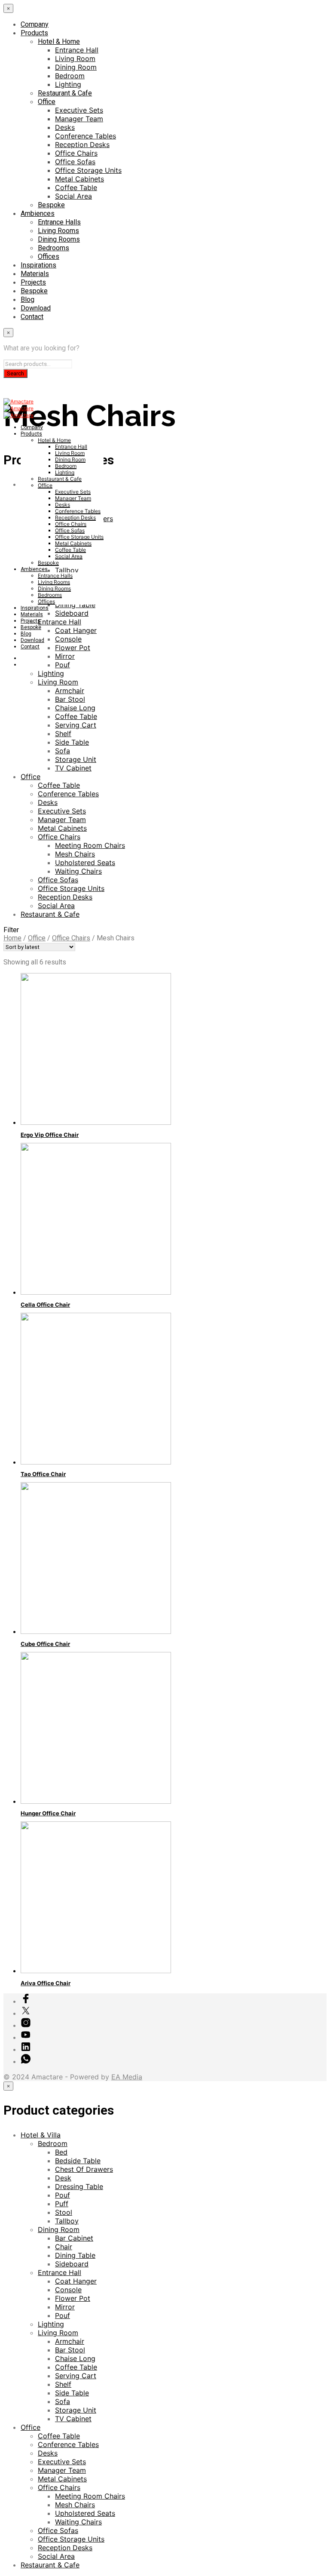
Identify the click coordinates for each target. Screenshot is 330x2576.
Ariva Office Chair (46, 1983)
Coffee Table (76, 187)
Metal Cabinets (79, 179)
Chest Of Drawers (84, 2169)
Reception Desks (82, 144)
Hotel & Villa (41, 2135)
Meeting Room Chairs (90, 845)
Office (47, 102)
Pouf (63, 2195)
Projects (33, 282)
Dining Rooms (59, 239)
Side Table (72, 742)
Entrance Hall (77, 50)
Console (68, 2290)
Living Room (75, 58)
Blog (27, 299)
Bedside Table (78, 2161)
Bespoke (51, 205)
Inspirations (38, 265)
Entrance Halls (59, 222)
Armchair (70, 691)
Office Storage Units (88, 170)
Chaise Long (75, 708)
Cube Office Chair (45, 1644)
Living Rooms (58, 231)
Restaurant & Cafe (65, 93)
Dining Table (75, 2255)
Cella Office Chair (45, 1305)
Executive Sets (79, 110)
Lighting (68, 84)
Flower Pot (73, 2298)
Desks (65, 127)
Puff (62, 2204)
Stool (64, 2212)
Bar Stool (70, 699)
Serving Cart (76, 725)
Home (12, 938)
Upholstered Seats (85, 863)
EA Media (127, 2077)
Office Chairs (76, 153)
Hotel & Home (59, 41)
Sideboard (72, 2264)
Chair (64, 2247)
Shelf (63, 734)
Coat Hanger (76, 2281)
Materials (35, 274)
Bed (61, 2152)
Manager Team (79, 119)
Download (36, 308)
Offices (49, 256)
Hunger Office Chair (48, 1813)
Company (35, 24)
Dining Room (76, 67)
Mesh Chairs (75, 854)
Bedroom (70, 76)
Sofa (63, 751)
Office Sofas (75, 162)
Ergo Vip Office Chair (50, 1135)
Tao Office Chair (43, 1474)
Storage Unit (76, 759)
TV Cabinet (73, 768)
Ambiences (38, 213)
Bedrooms (53, 248)
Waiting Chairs (78, 871)
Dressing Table (79, 2186)
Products (34, 33)
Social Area (73, 196)
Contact (32, 317)
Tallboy (67, 2221)
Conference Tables (86, 136)
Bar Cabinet (74, 2238)
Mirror (65, 2307)
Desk (63, 2178)
